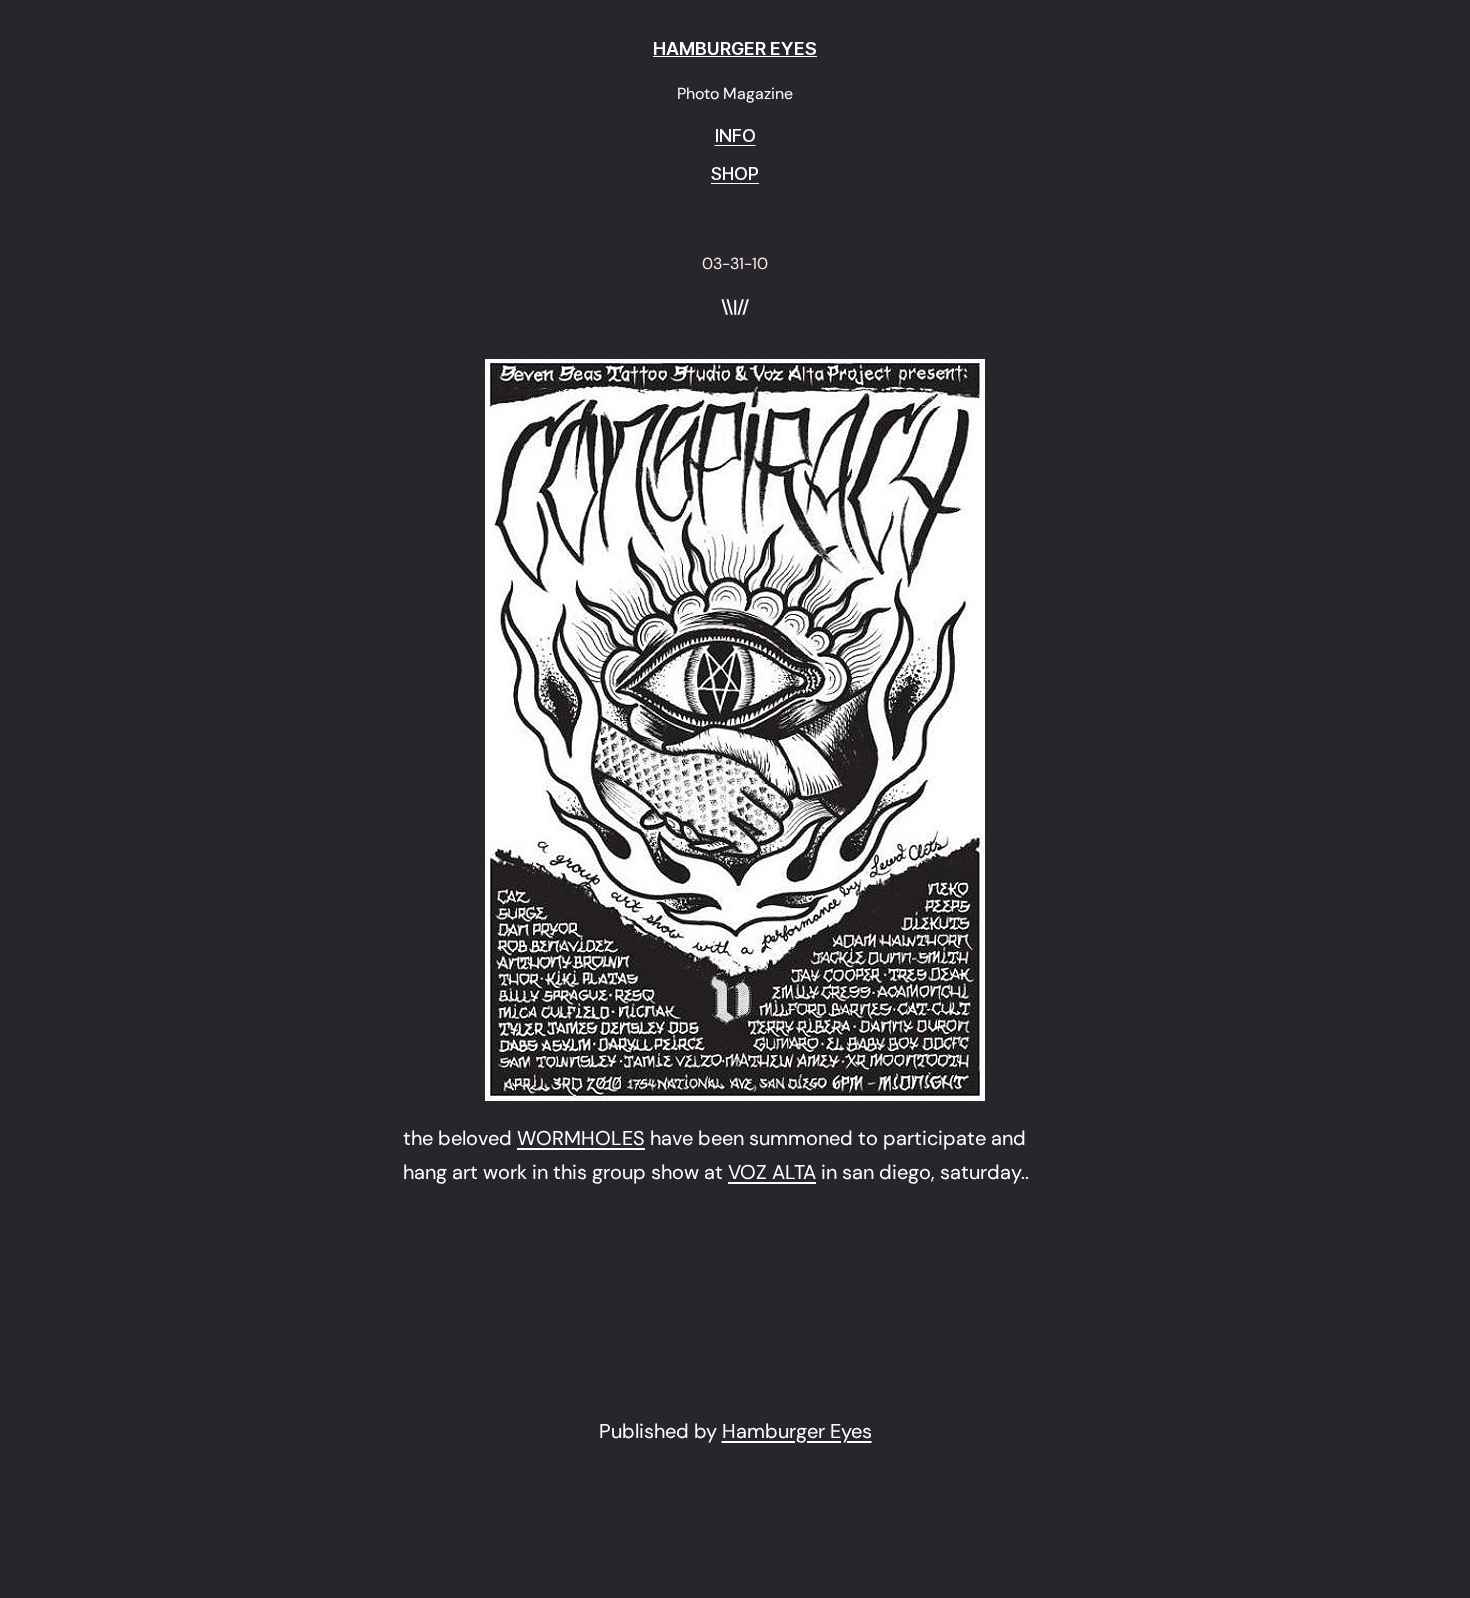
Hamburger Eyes (797, 1431)
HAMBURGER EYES (735, 48)
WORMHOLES (581, 1138)
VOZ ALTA (772, 1172)
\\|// (735, 308)
